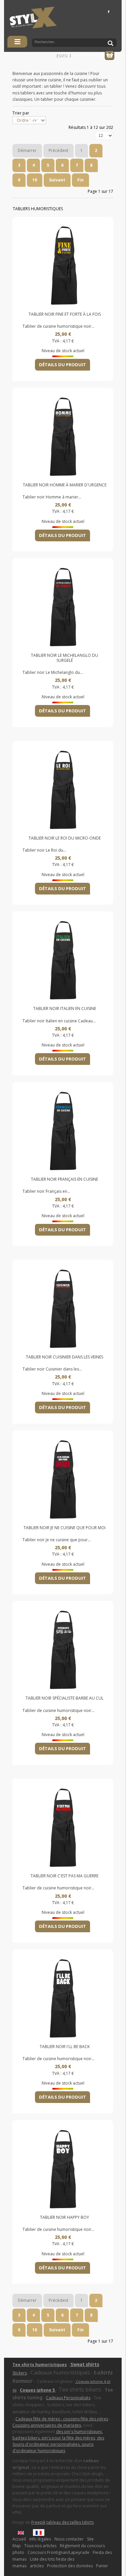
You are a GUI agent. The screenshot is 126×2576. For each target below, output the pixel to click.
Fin (80, 180)
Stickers (20, 2373)
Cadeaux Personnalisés (68, 2398)
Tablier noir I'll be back (65, 2047)
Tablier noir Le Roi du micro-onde (65, 838)
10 (35, 180)
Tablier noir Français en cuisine (65, 1179)
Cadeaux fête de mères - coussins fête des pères (62, 2419)
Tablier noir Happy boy (65, 2217)
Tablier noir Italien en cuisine (65, 1009)
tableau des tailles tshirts (70, 2522)
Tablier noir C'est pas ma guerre (65, 1876)
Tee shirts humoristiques (40, 2365)
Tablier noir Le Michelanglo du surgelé (65, 658)
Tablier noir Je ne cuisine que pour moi (65, 1528)
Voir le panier (110, 55)
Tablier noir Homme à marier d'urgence (65, 485)
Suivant (57, 180)
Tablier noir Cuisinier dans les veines (65, 1357)
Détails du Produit (62, 365)
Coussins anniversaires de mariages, (47, 2425)
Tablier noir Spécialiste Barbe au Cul (65, 1698)
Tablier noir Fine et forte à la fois (65, 314)
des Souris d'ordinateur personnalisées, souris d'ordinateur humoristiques (58, 2444)
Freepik (38, 2522)
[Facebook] (108, 11)
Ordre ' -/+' (27, 120)
